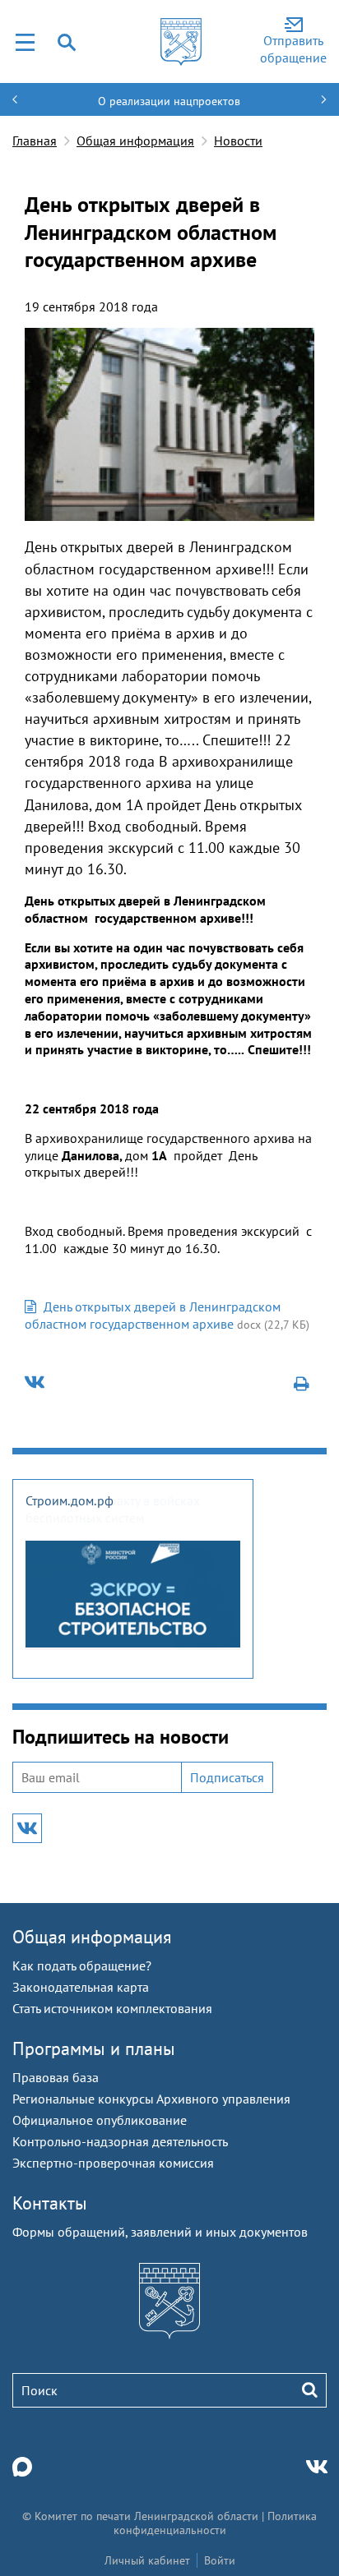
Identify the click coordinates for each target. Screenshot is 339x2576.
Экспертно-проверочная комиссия (113, 2163)
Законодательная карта (81, 1987)
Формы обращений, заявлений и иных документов (160, 2232)
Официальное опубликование (100, 2120)
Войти (220, 2560)
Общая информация (135, 141)
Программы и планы (94, 2048)
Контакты (50, 2203)
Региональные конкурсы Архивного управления (151, 2099)
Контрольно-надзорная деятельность (120, 2141)
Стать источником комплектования (112, 2008)
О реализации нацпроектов (169, 101)
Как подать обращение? (82, 1965)
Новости (238, 141)
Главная (35, 141)
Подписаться (227, 1777)
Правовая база (56, 2077)
